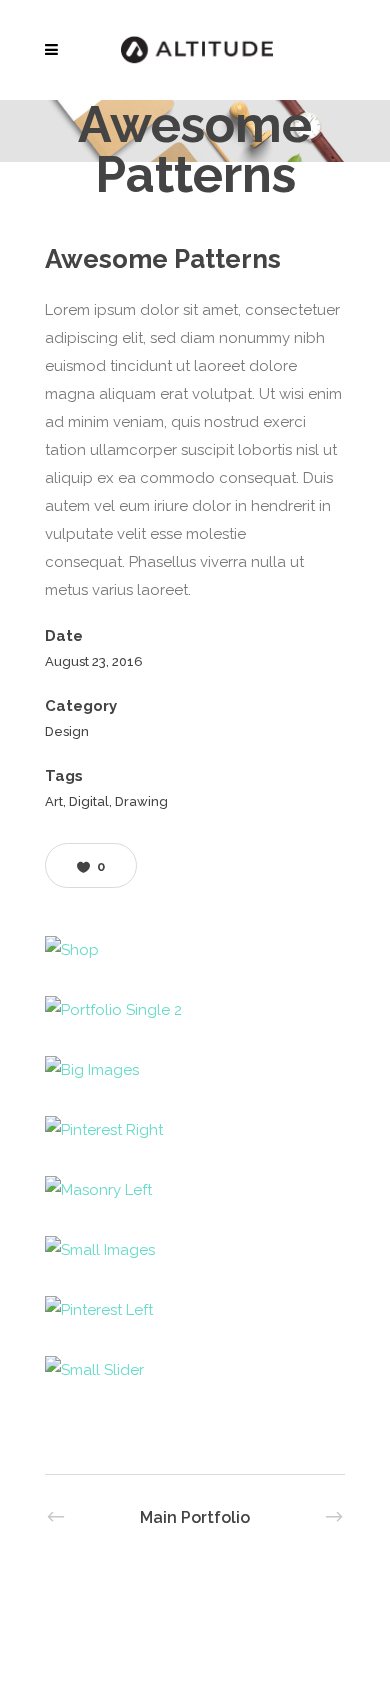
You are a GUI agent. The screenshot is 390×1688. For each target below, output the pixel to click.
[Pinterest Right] (195, 1130)
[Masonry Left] (195, 1190)
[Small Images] (195, 1250)
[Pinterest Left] (195, 1310)
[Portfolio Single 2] (195, 1010)
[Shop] (195, 950)
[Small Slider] (195, 1370)
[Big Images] (195, 1070)
